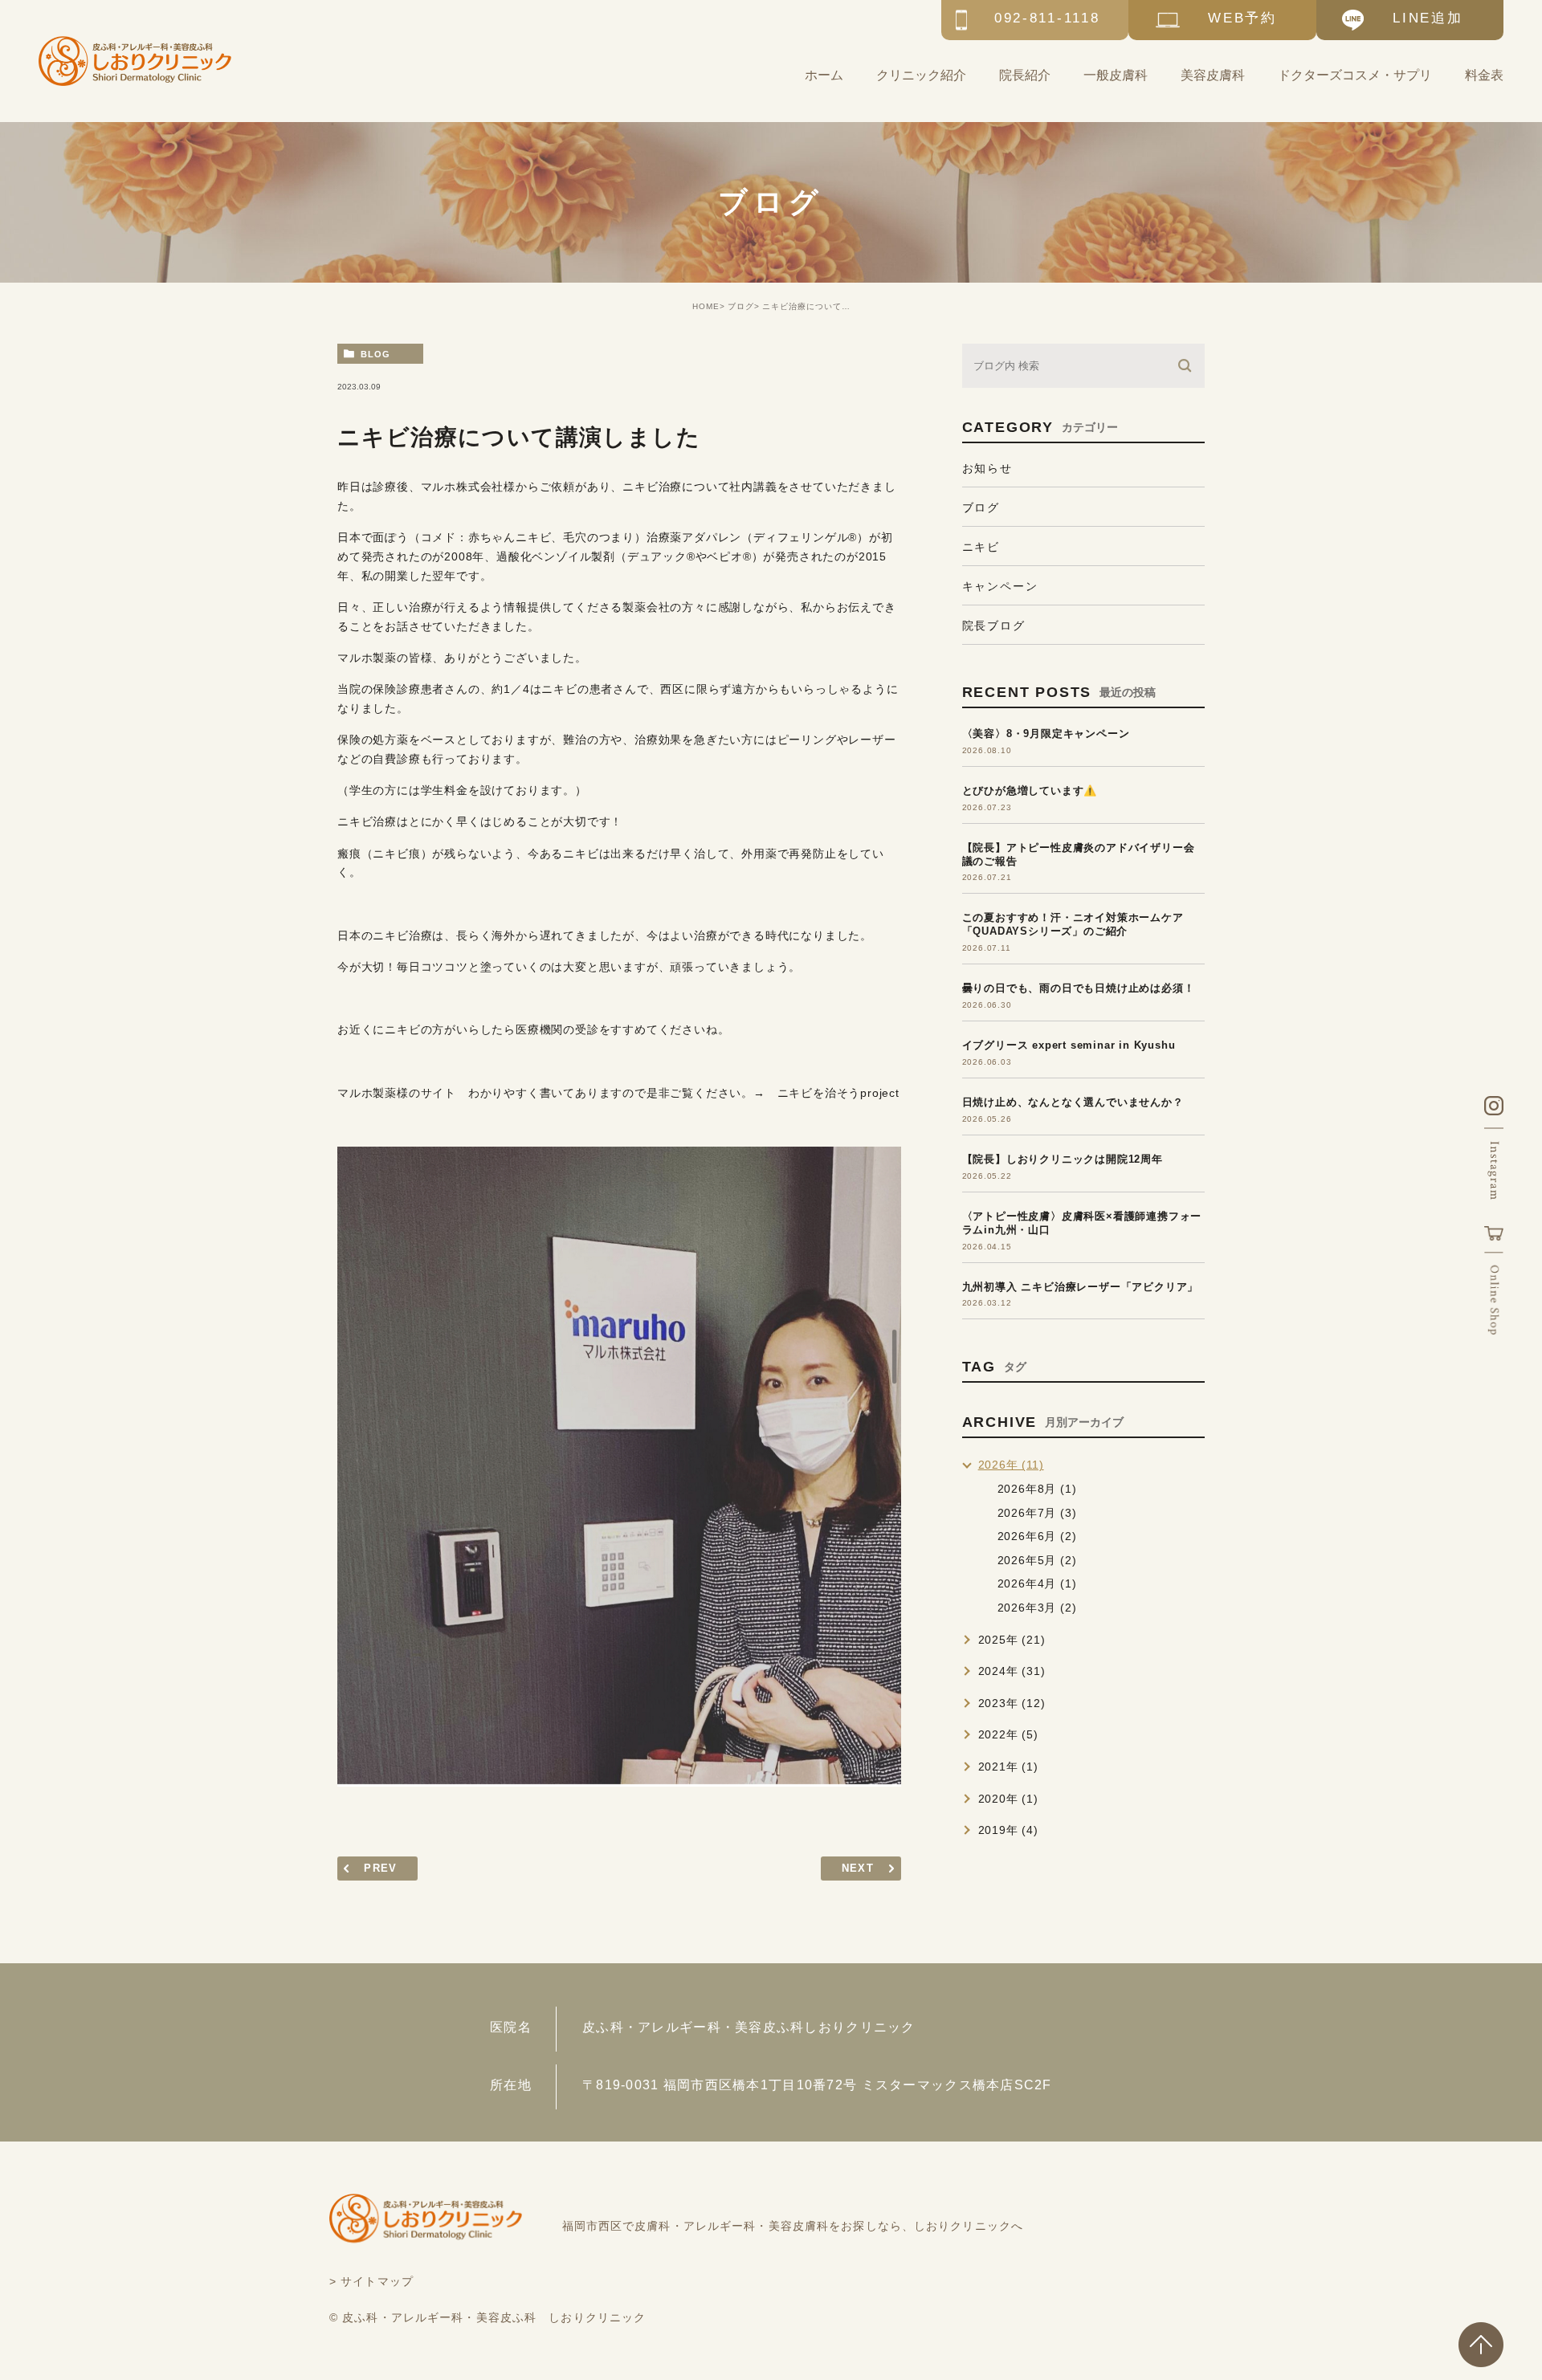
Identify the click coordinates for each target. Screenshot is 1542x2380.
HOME (706, 306)
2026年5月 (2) (1037, 1560)
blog (375, 354)
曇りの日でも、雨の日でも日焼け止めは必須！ (1079, 988)
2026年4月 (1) (1037, 1583)
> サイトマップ (371, 2281)
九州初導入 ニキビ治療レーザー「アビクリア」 (1081, 1287)
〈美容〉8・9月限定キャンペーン (1046, 734)
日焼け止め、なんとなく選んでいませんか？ (1073, 1102)
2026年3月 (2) (1037, 1608)
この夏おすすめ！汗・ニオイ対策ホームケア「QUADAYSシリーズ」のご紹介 (1073, 924)
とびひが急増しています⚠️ (1030, 791)
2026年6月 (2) (1037, 1536)
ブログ (741, 306)
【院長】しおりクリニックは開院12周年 (1063, 1159)
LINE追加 (1428, 18)
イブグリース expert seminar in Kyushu (1069, 1045)
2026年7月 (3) (1037, 1513)
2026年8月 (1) (1037, 1489)
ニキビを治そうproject (838, 1093)
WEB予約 (1242, 18)
